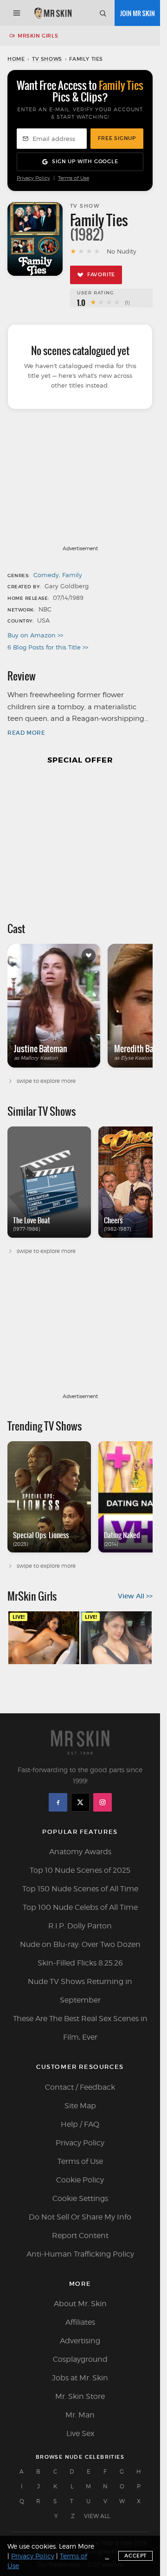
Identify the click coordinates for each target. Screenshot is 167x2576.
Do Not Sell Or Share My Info (80, 2217)
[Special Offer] (80, 839)
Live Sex (80, 2433)
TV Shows (47, 59)
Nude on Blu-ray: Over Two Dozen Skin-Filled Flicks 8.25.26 (80, 1954)
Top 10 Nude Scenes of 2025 (80, 1870)
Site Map (80, 2106)
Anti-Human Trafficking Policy (80, 2254)
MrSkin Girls (38, 36)
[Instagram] (103, 1802)
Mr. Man (80, 2415)
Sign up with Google (85, 161)
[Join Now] (137, 13)
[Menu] (17, 13)
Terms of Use (74, 178)
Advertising (80, 2341)
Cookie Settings (80, 2198)
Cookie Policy (80, 2180)
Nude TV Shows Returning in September (80, 1991)
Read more (26, 733)
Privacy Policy (33, 178)
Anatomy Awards (80, 1852)
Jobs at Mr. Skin (80, 2378)
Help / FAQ (80, 2124)
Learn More (77, 2546)
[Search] (103, 13)
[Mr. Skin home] (53, 13)
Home (16, 59)
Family (72, 575)
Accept (135, 2556)
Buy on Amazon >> (35, 635)
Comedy (46, 575)
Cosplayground (80, 2359)
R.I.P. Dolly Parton (80, 1926)
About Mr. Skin (80, 2304)
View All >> (135, 1596)
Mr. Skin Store (80, 2396)
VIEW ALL (97, 2516)
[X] (80, 1802)
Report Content (80, 2236)
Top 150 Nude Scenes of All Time (80, 1889)
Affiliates (80, 2322)
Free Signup (117, 138)
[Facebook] (58, 1802)
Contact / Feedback (80, 2087)
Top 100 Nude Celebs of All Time (80, 1907)
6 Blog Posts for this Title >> (48, 647)
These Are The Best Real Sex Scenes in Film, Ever (80, 2028)
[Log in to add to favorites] (89, 955)
